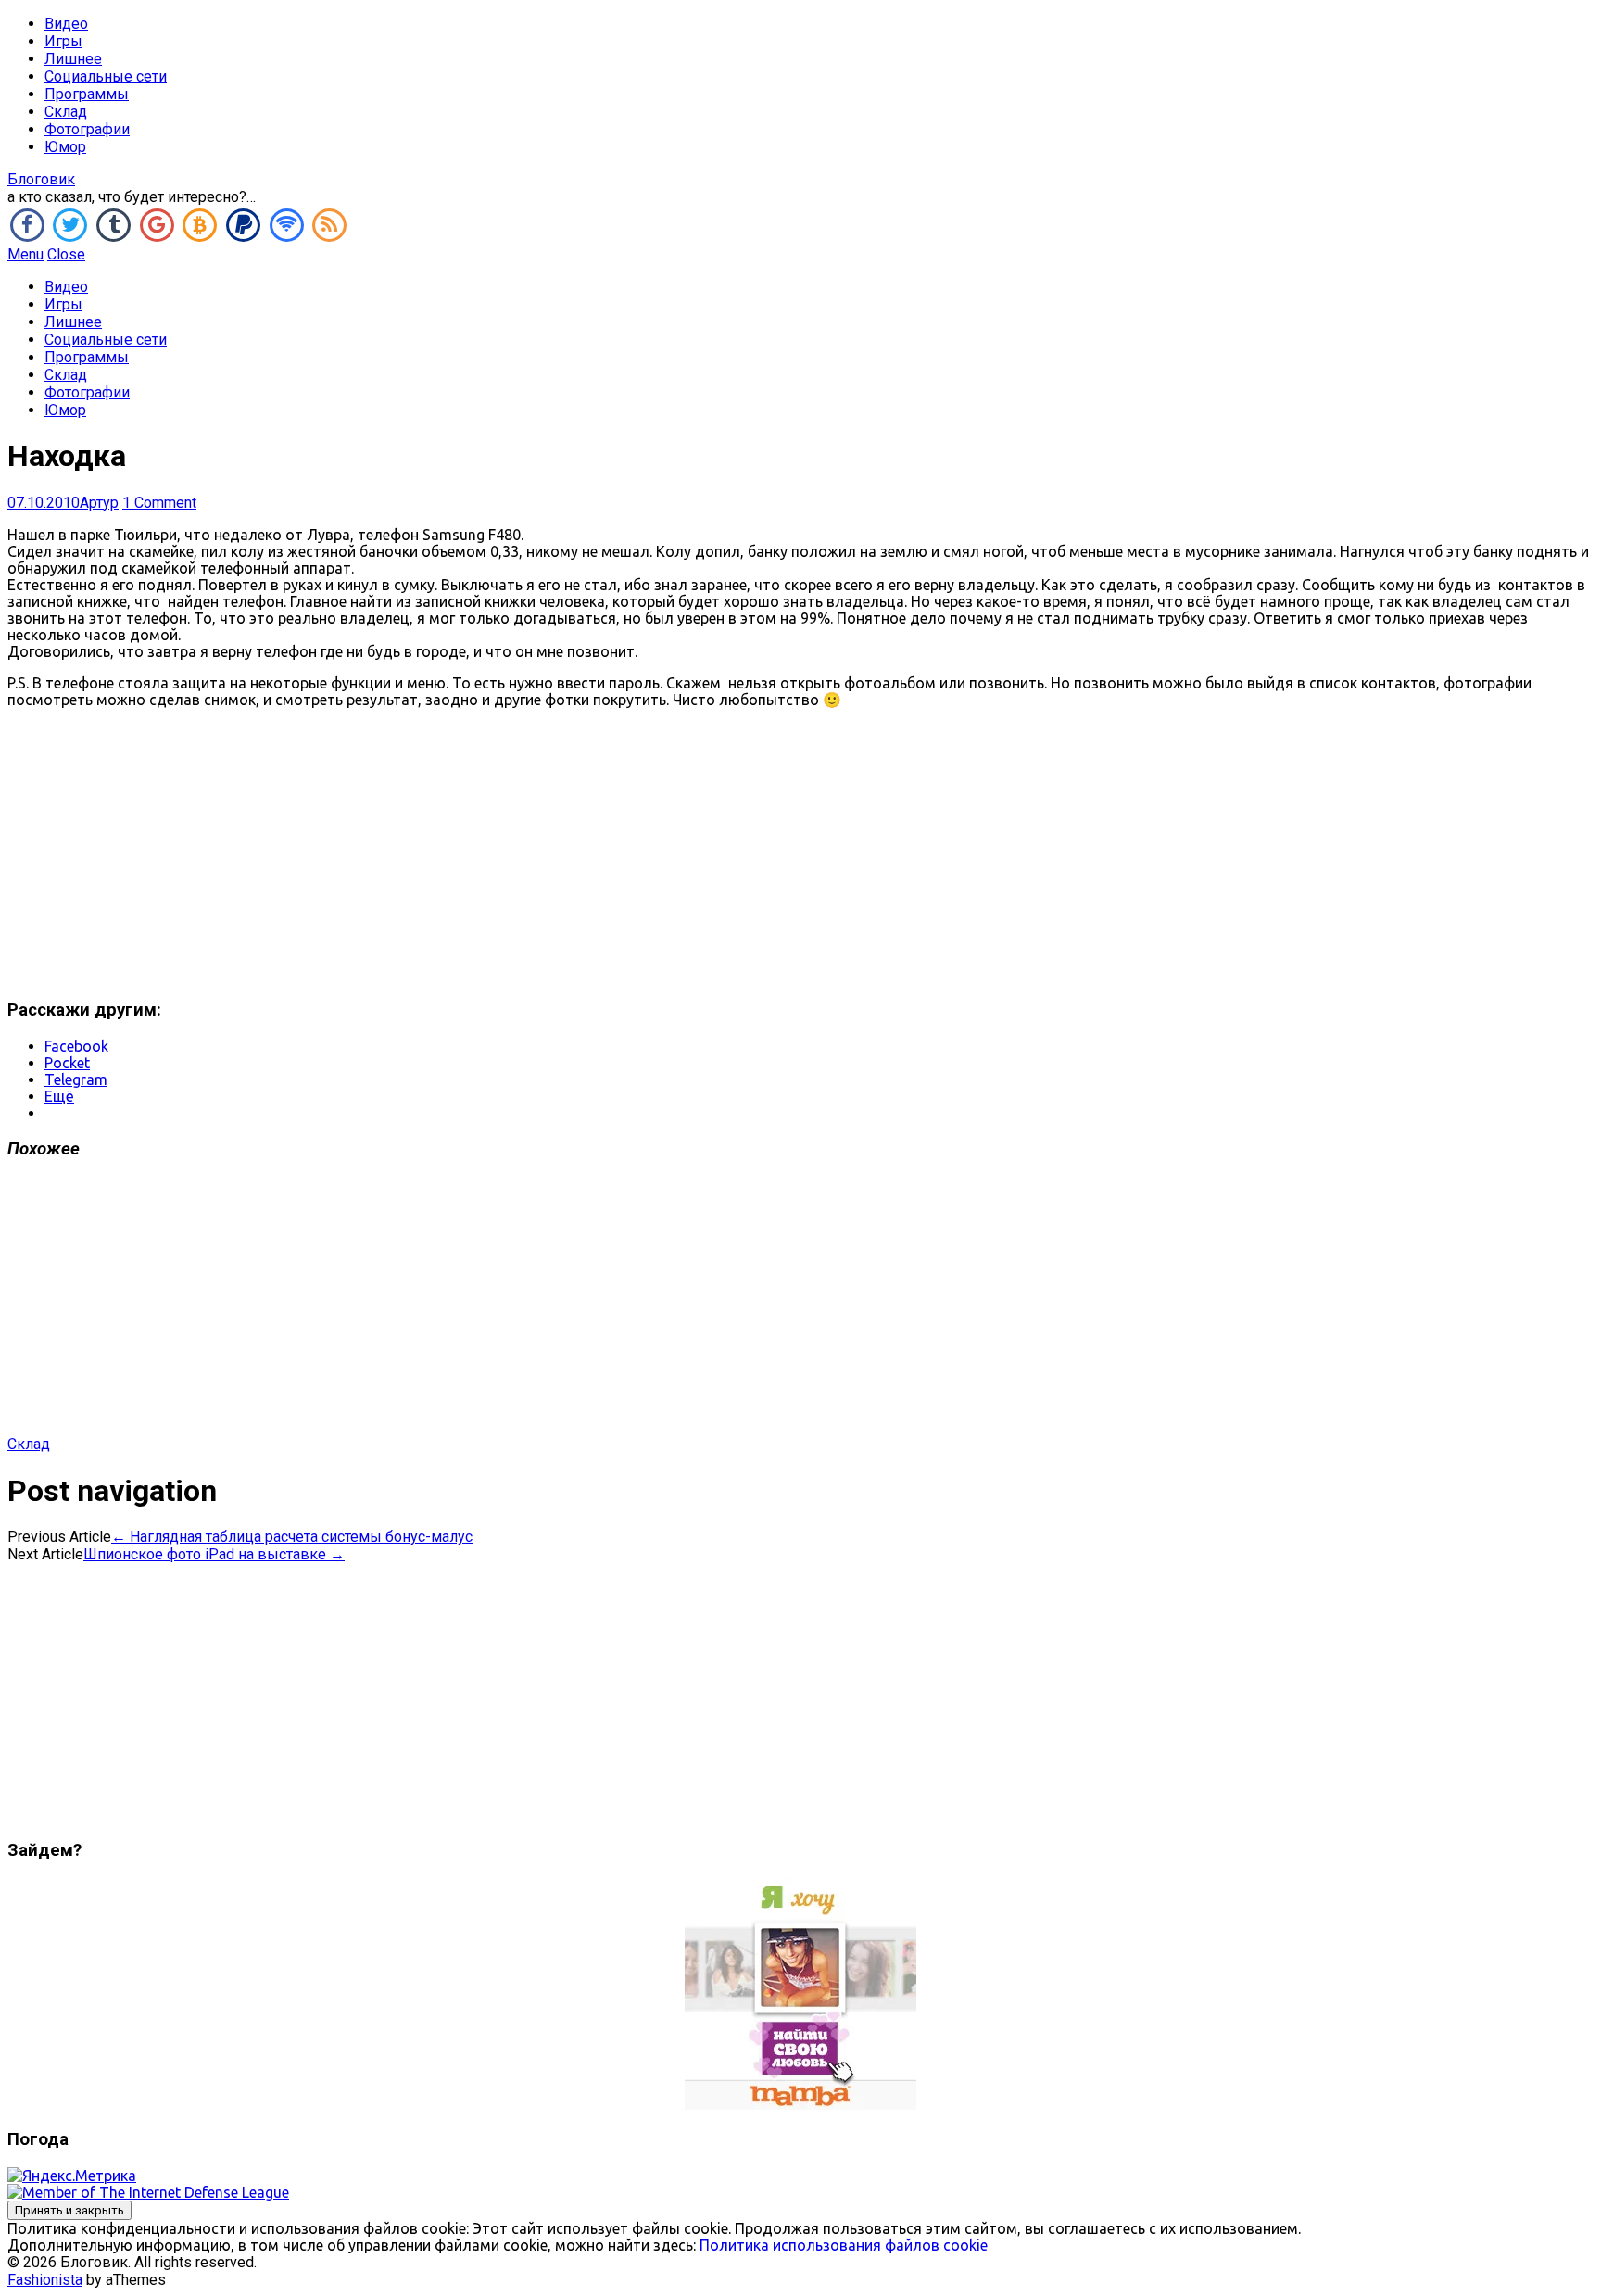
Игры (63, 41)
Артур (99, 503)
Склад (66, 112)
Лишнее (73, 59)
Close (66, 254)
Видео (66, 24)
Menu (25, 254)
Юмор (65, 147)
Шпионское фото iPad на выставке (214, 1554)
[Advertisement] (800, 853)
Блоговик (41, 179)
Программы (87, 94)
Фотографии (87, 129)
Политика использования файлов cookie (844, 2245)
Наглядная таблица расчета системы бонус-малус (292, 1537)
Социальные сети (106, 76)
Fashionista (45, 2280)
